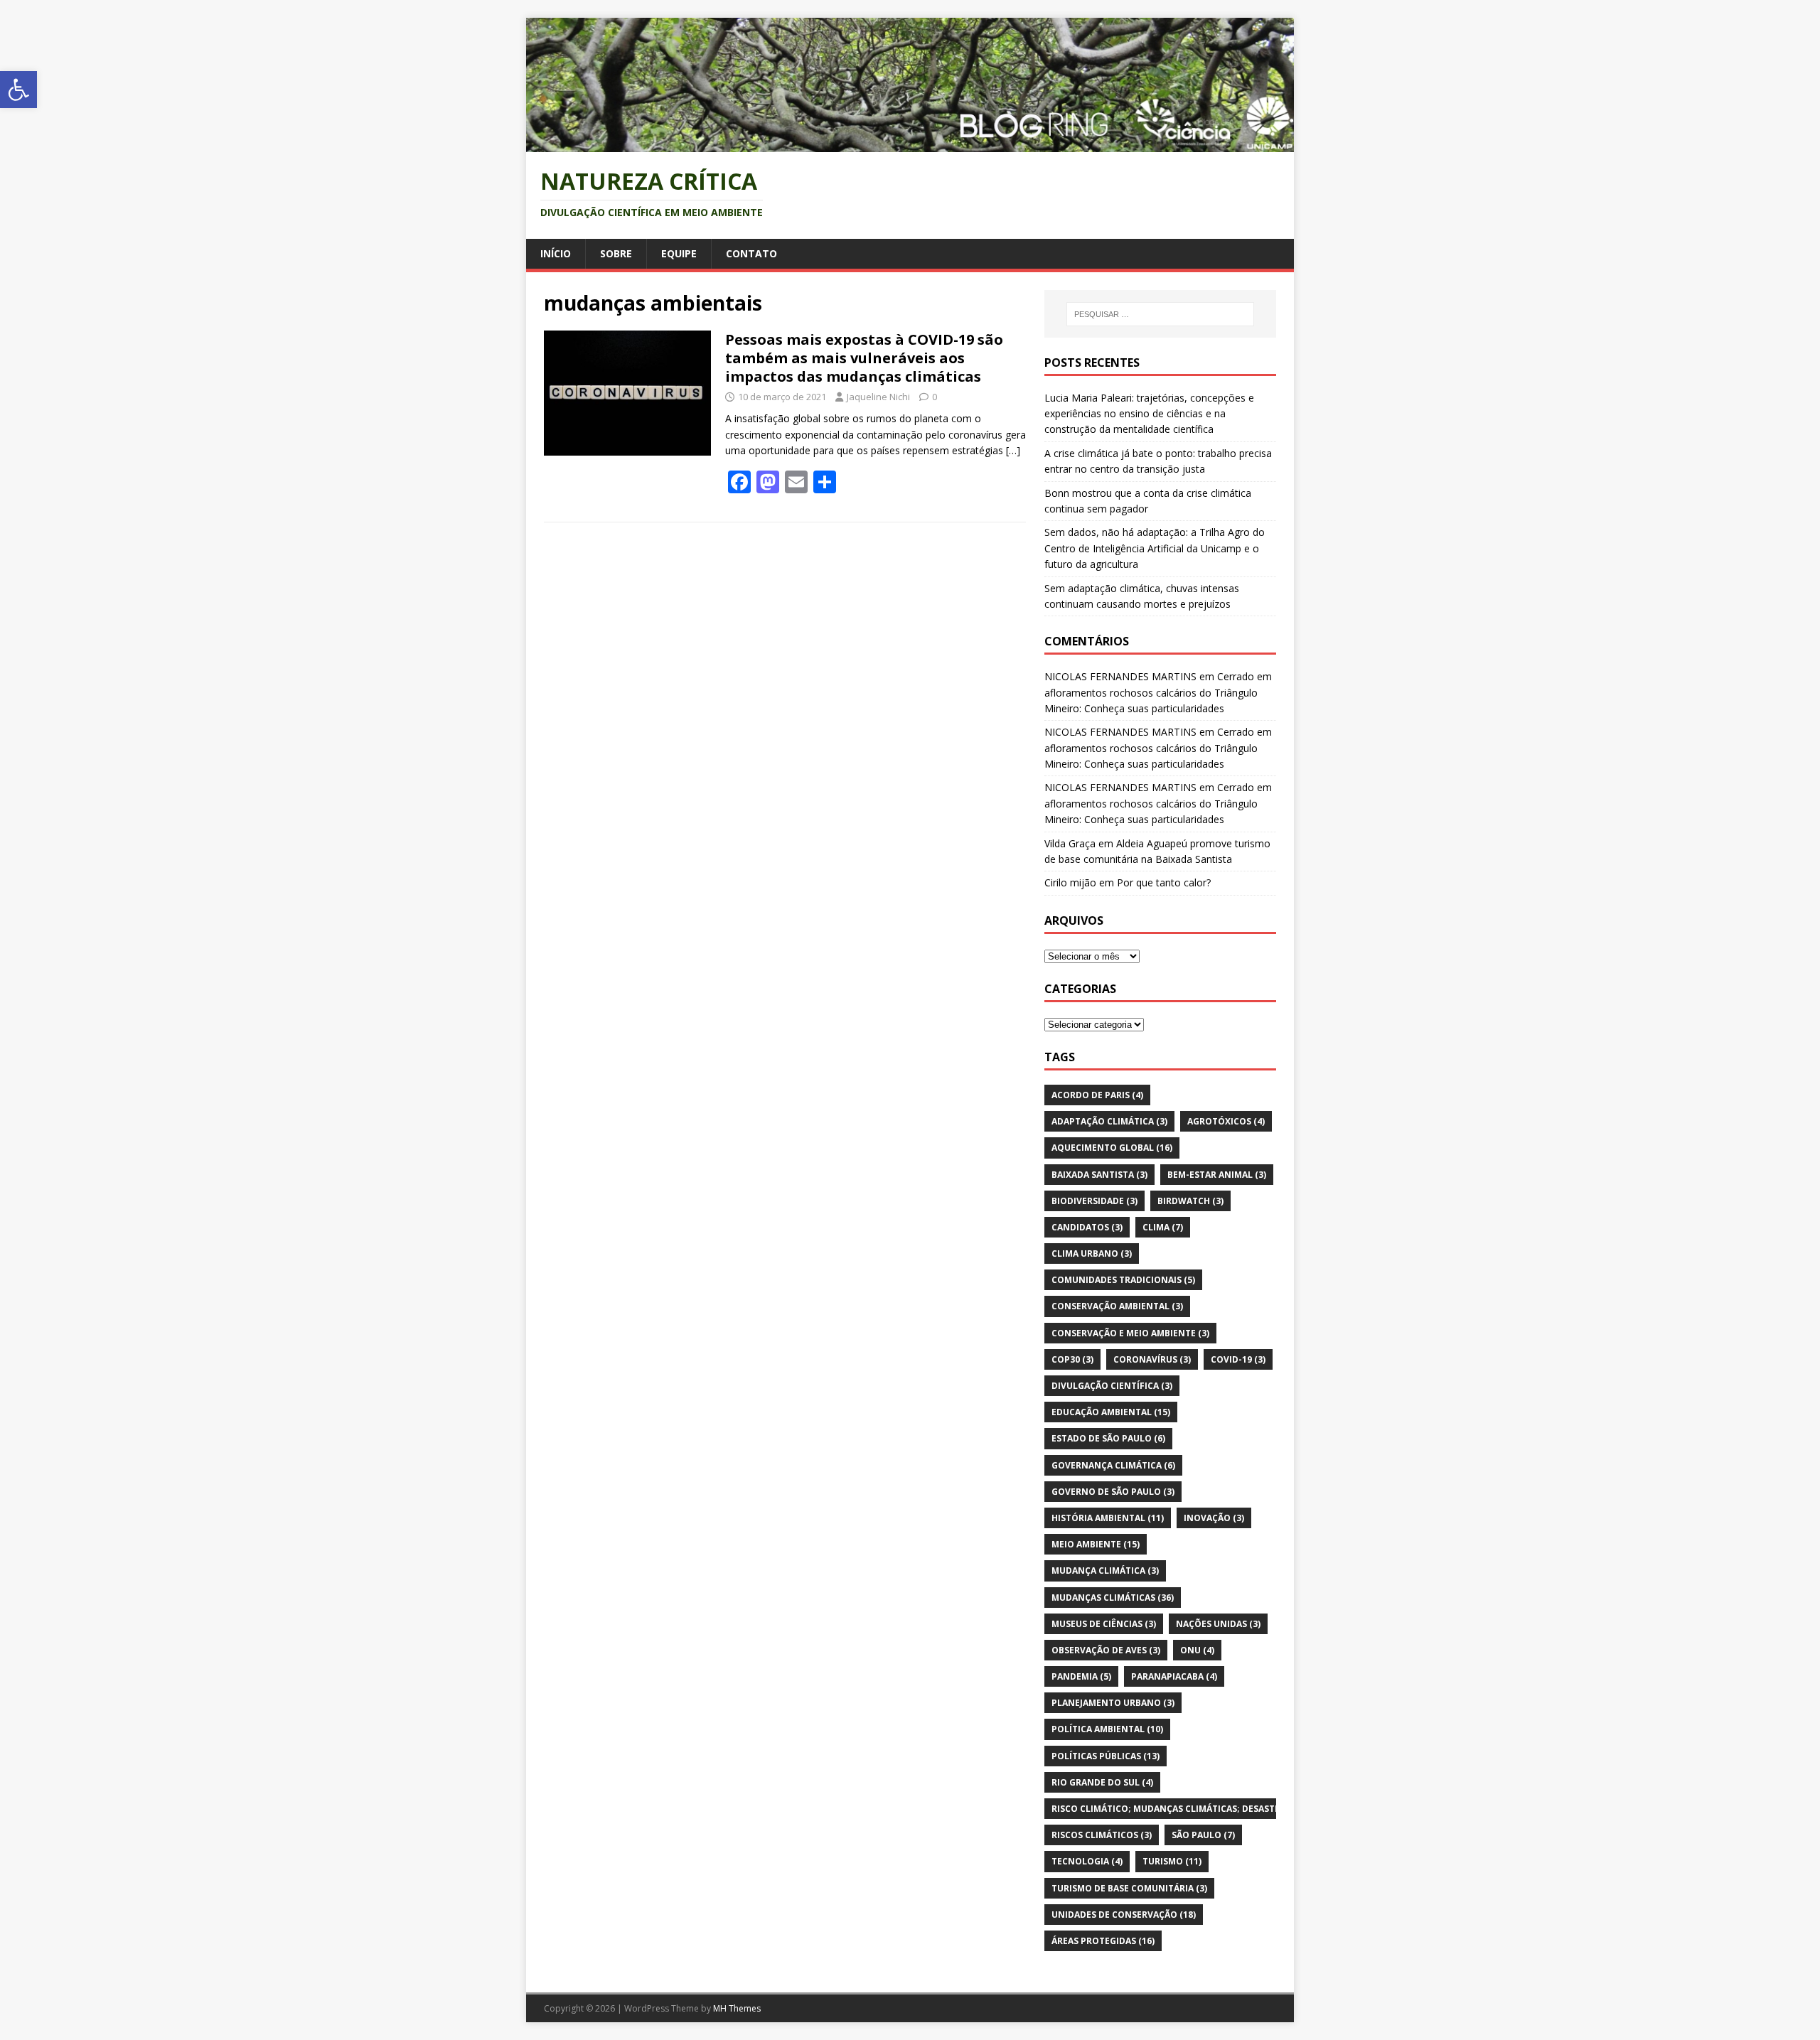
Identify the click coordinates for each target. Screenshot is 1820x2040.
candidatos (1087, 1227)
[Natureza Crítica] (910, 144)
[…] (1013, 450)
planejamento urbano (1113, 1703)
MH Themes (737, 2008)
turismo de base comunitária (1129, 1888)
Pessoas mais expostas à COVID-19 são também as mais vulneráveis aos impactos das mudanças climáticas (864, 358)
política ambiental (1107, 1729)
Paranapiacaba (1174, 1676)
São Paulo (1203, 1835)
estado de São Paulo (1108, 1438)
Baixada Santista (1099, 1175)
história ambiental (1108, 1518)
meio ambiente (1096, 1544)
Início (556, 253)
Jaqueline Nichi (878, 397)
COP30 (1072, 1359)
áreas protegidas (1103, 1941)
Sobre (616, 253)
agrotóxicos (1226, 1121)
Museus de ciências (1104, 1624)
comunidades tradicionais (1123, 1280)
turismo (1172, 1861)
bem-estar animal (1217, 1175)
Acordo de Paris (1097, 1095)
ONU (1197, 1650)
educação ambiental (1111, 1412)
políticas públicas (1106, 1756)
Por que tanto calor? (1164, 882)
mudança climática (1105, 1571)
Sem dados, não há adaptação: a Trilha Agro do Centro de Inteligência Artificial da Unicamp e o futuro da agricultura (1155, 548)
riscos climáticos (1102, 1835)
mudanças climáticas (1113, 1598)
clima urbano (1092, 1253)
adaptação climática (1109, 1121)
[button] (18, 90)
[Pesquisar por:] (1160, 314)
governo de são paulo (1113, 1492)
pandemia (1081, 1676)
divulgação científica (1112, 1386)
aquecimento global (1112, 1148)
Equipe (679, 253)
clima (1163, 1227)
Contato (751, 253)
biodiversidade (1094, 1201)
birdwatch (1190, 1201)
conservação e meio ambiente (1130, 1333)
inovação (1214, 1518)
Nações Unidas (1218, 1624)
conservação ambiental (1117, 1306)
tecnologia (1087, 1861)
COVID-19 (1238, 1359)
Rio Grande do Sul (1102, 1782)
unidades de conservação (1124, 1915)
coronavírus (1152, 1359)
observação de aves (1106, 1650)
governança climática (1113, 1465)
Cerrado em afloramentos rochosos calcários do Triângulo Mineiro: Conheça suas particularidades (1158, 692)
